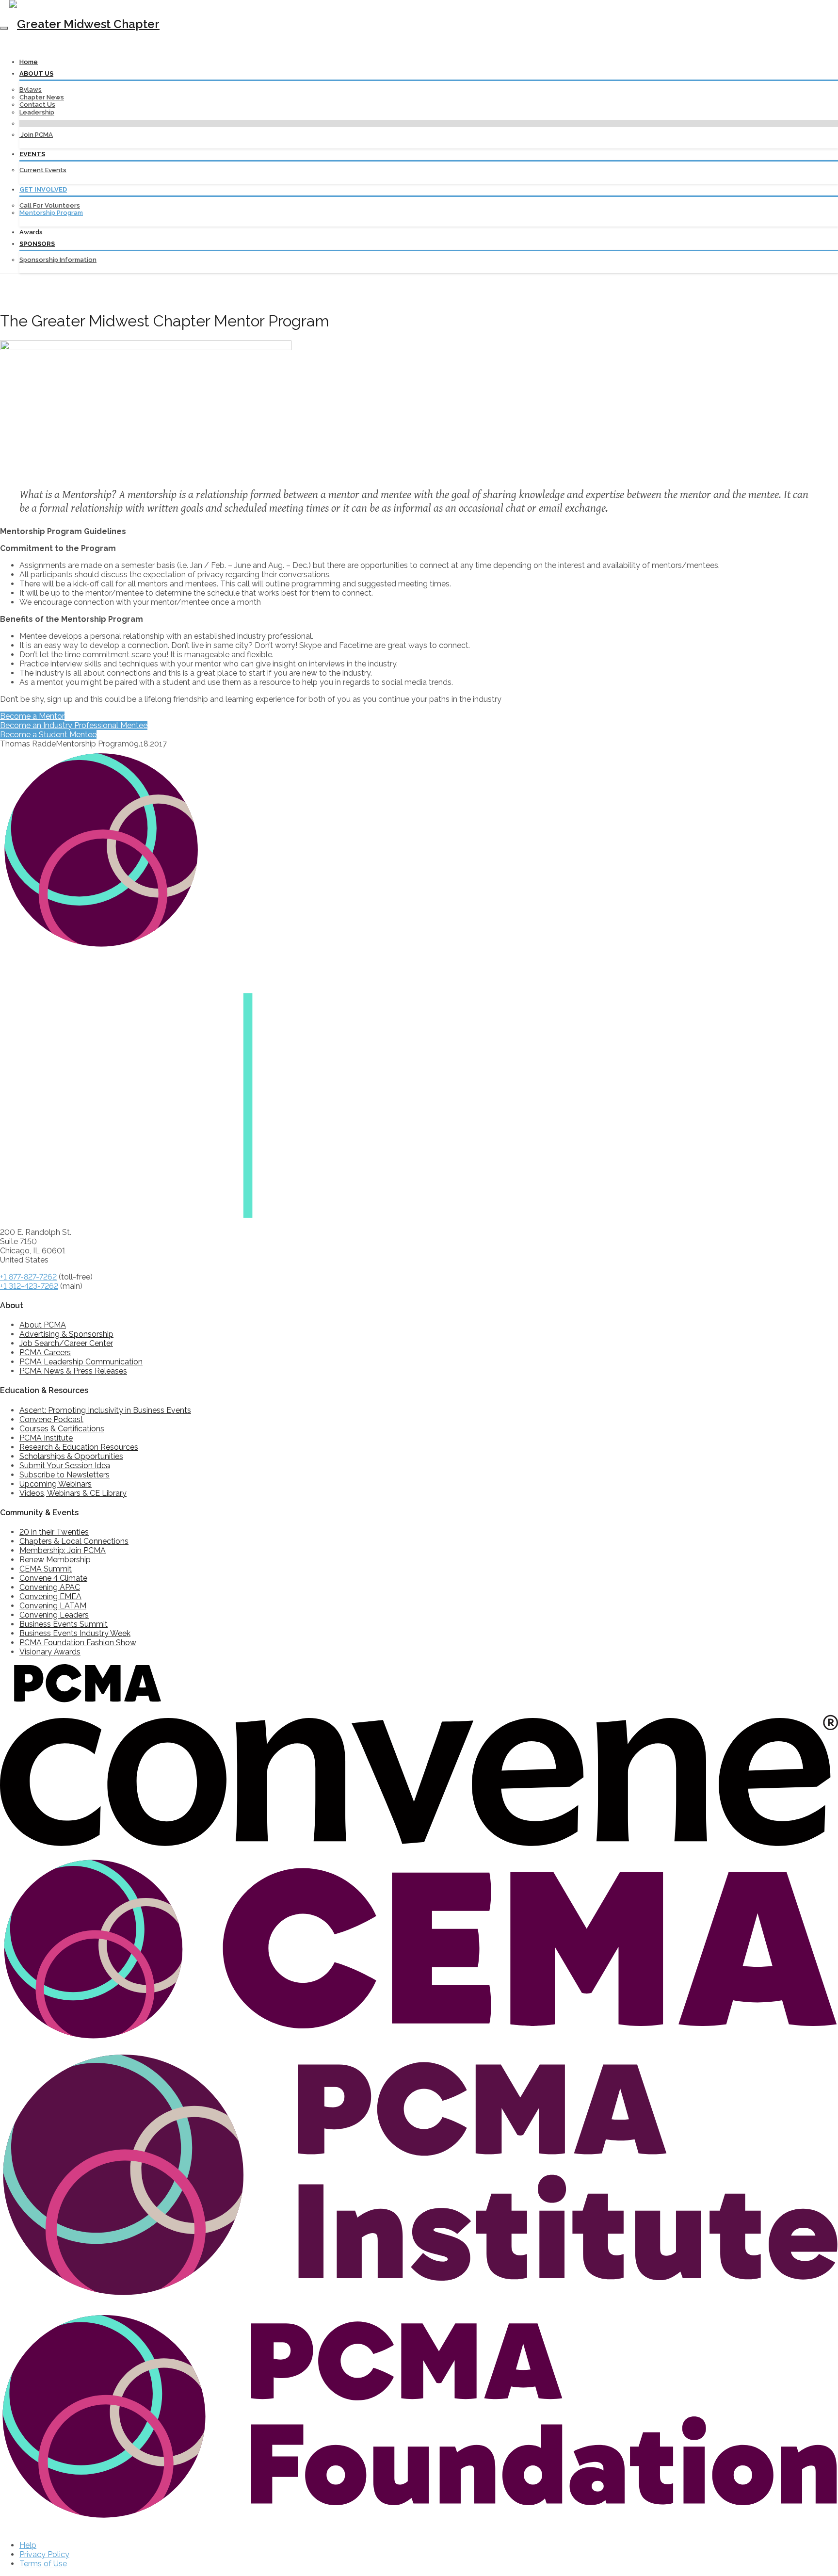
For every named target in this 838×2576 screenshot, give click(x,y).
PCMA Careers (45, 1353)
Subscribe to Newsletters (64, 1475)
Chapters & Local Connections (74, 1541)
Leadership (37, 112)
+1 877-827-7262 (28, 1277)
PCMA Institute (46, 1438)
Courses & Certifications (62, 1429)
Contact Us (37, 105)
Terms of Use (43, 2564)
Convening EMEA (50, 1596)
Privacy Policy (44, 2554)
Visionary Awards (50, 1652)
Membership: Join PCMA (63, 1550)
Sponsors (37, 244)
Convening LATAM (53, 1606)
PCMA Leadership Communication (81, 1362)
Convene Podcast (51, 1419)
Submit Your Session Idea (65, 1466)
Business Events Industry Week (75, 1633)
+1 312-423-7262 (29, 1286)
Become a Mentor (32, 716)
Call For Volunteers (50, 205)
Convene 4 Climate (53, 1578)
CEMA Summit (46, 1569)
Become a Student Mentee (48, 735)
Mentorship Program (51, 213)
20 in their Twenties (54, 1532)
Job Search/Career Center (66, 1343)
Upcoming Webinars (56, 1484)
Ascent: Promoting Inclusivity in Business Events (105, 1410)
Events (32, 154)
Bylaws (31, 89)
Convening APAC (50, 1587)
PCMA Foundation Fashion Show (78, 1643)
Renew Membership (55, 1560)
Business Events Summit (64, 1624)
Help (28, 2545)
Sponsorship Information (58, 260)
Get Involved (43, 189)
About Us (36, 73)
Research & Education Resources (79, 1447)
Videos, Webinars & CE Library (73, 1493)
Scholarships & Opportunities (71, 1456)
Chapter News (42, 97)
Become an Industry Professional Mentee (74, 725)
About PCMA (43, 1325)
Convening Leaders (54, 1615)
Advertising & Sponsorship (66, 1334)
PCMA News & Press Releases (73, 1371)
